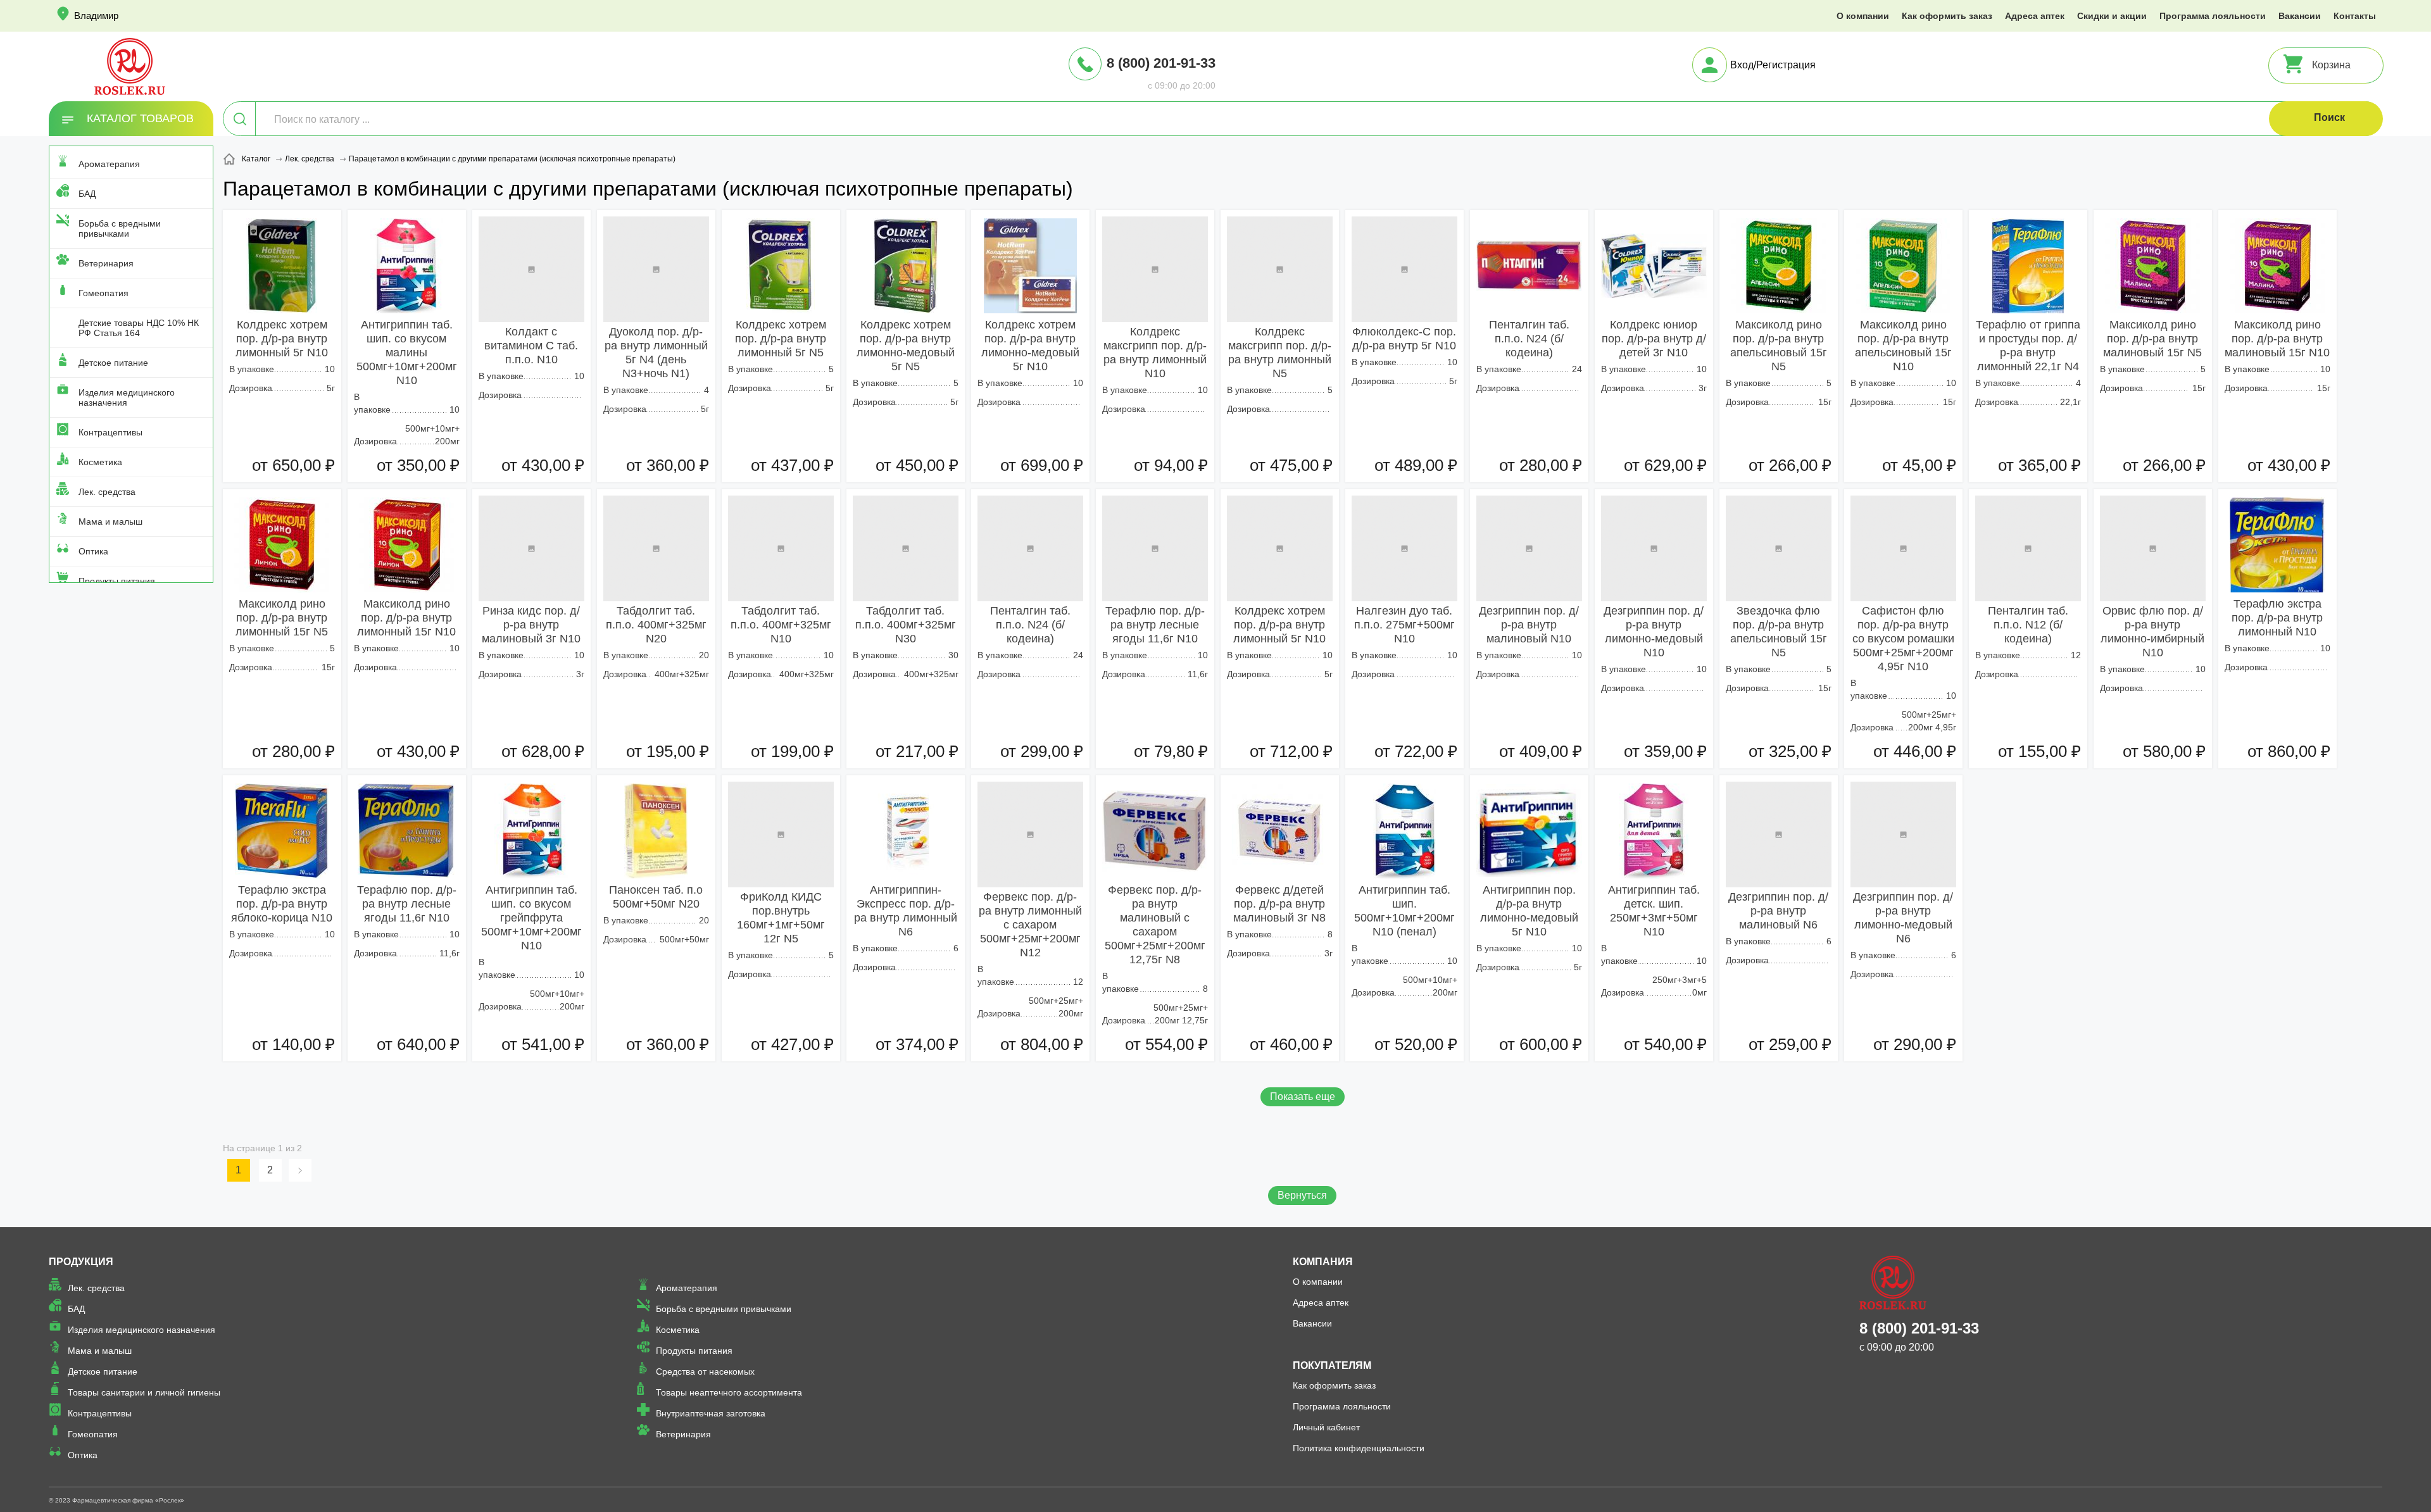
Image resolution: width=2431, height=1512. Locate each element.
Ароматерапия (109, 164)
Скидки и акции (2112, 16)
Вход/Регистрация (1773, 65)
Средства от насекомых (705, 1371)
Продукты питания (117, 581)
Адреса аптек (2035, 16)
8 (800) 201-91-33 (1161, 63)
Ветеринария (106, 263)
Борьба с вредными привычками (120, 228)
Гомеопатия (104, 293)
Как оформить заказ (1947, 16)
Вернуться (1302, 1195)
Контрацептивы (110, 432)
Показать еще (1303, 1097)
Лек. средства (107, 492)
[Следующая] (302, 1170)
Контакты (2355, 16)
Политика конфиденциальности (1359, 1448)
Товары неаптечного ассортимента (729, 1392)
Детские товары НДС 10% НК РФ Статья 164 (139, 328)
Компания (1323, 1262)
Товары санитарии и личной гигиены (144, 1392)
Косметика (100, 462)
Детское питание (113, 363)
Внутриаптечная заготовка (711, 1413)
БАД (87, 194)
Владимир (96, 16)
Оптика (93, 551)
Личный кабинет (1326, 1427)
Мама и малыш (110, 522)
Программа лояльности (2213, 16)
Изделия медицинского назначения (127, 397)
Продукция (81, 1262)
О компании (1863, 16)
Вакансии (2300, 16)
